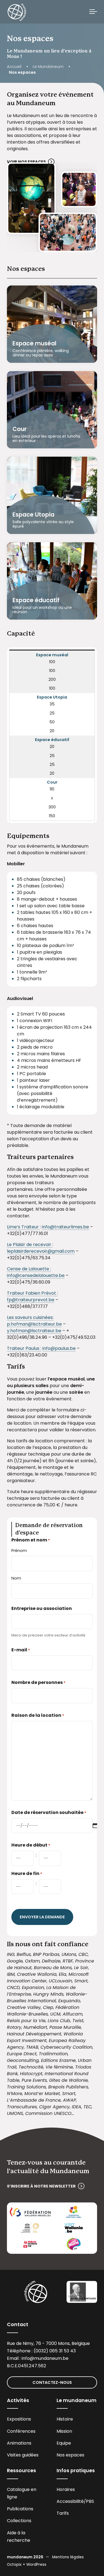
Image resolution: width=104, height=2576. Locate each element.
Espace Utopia (33, 515)
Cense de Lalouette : (29, 1269)
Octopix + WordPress (27, 2565)
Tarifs (63, 2513)
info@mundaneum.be (45, 2358)
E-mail (21, 1650)
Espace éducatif (36, 600)
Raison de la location (38, 1715)
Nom (16, 1578)
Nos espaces (70, 2455)
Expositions (19, 2419)
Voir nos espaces (26, 162)
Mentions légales (68, 2557)
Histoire (65, 2419)
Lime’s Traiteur (23, 1227)
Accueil (14, 67)
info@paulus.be (59, 1348)
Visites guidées (23, 2455)
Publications (20, 2509)
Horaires (66, 2489)
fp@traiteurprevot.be (31, 1300)
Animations (19, 2443)
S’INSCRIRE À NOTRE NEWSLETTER (41, 2186)
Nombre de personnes (38, 1682)
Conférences (21, 2431)
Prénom (19, 1551)
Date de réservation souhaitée (49, 1812)
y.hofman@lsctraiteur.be (34, 1331)
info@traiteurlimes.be (65, 1227)
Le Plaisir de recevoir (30, 1245)
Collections (19, 2521)
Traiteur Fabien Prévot (32, 1293)
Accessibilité (70, 2501)
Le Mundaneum (48, 67)
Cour (20, 429)
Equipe (64, 2443)
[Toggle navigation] (93, 12)
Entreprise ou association (42, 1608)
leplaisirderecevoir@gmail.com (41, 1251)
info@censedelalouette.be (36, 1275)
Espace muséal (34, 343)
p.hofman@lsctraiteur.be (34, 1324)
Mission (64, 2431)
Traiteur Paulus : (24, 1348)
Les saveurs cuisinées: (30, 1317)
